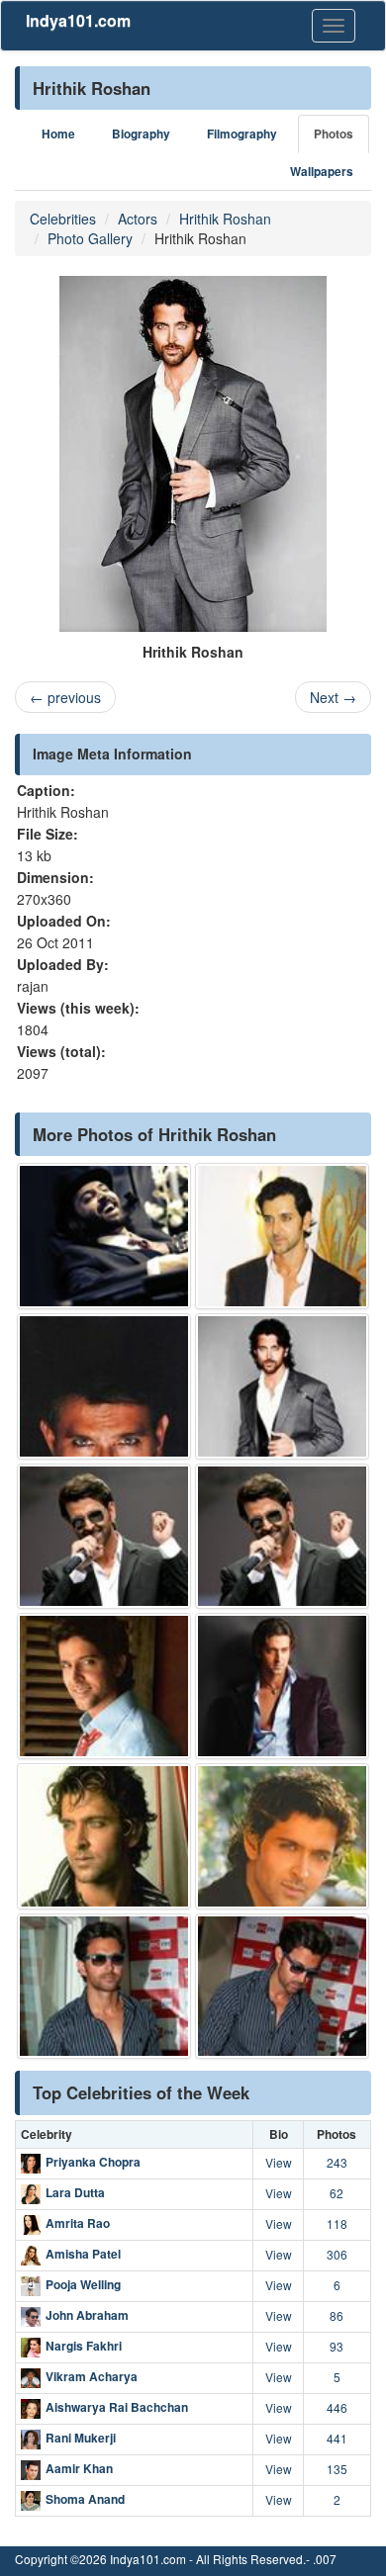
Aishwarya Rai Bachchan (117, 2407)
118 (337, 2223)
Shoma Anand (85, 2499)
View (279, 2162)
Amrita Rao (78, 2223)
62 (337, 2193)
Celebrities (63, 219)
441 (337, 2438)
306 (337, 2254)
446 (337, 2407)
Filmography (242, 134)
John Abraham (87, 2315)
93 (337, 2346)
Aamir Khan (79, 2468)
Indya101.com (78, 20)
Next (333, 697)
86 (337, 2315)
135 (337, 2469)
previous (65, 697)
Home (58, 134)
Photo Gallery (90, 238)
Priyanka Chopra (93, 2162)
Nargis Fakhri (84, 2346)
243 (337, 2162)
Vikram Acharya (92, 2376)
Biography (141, 134)
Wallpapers (322, 172)
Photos (334, 134)
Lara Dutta (75, 2192)
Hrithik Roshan (225, 219)
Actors (138, 219)
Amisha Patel (83, 2254)
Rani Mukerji (81, 2438)
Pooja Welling (83, 2284)
